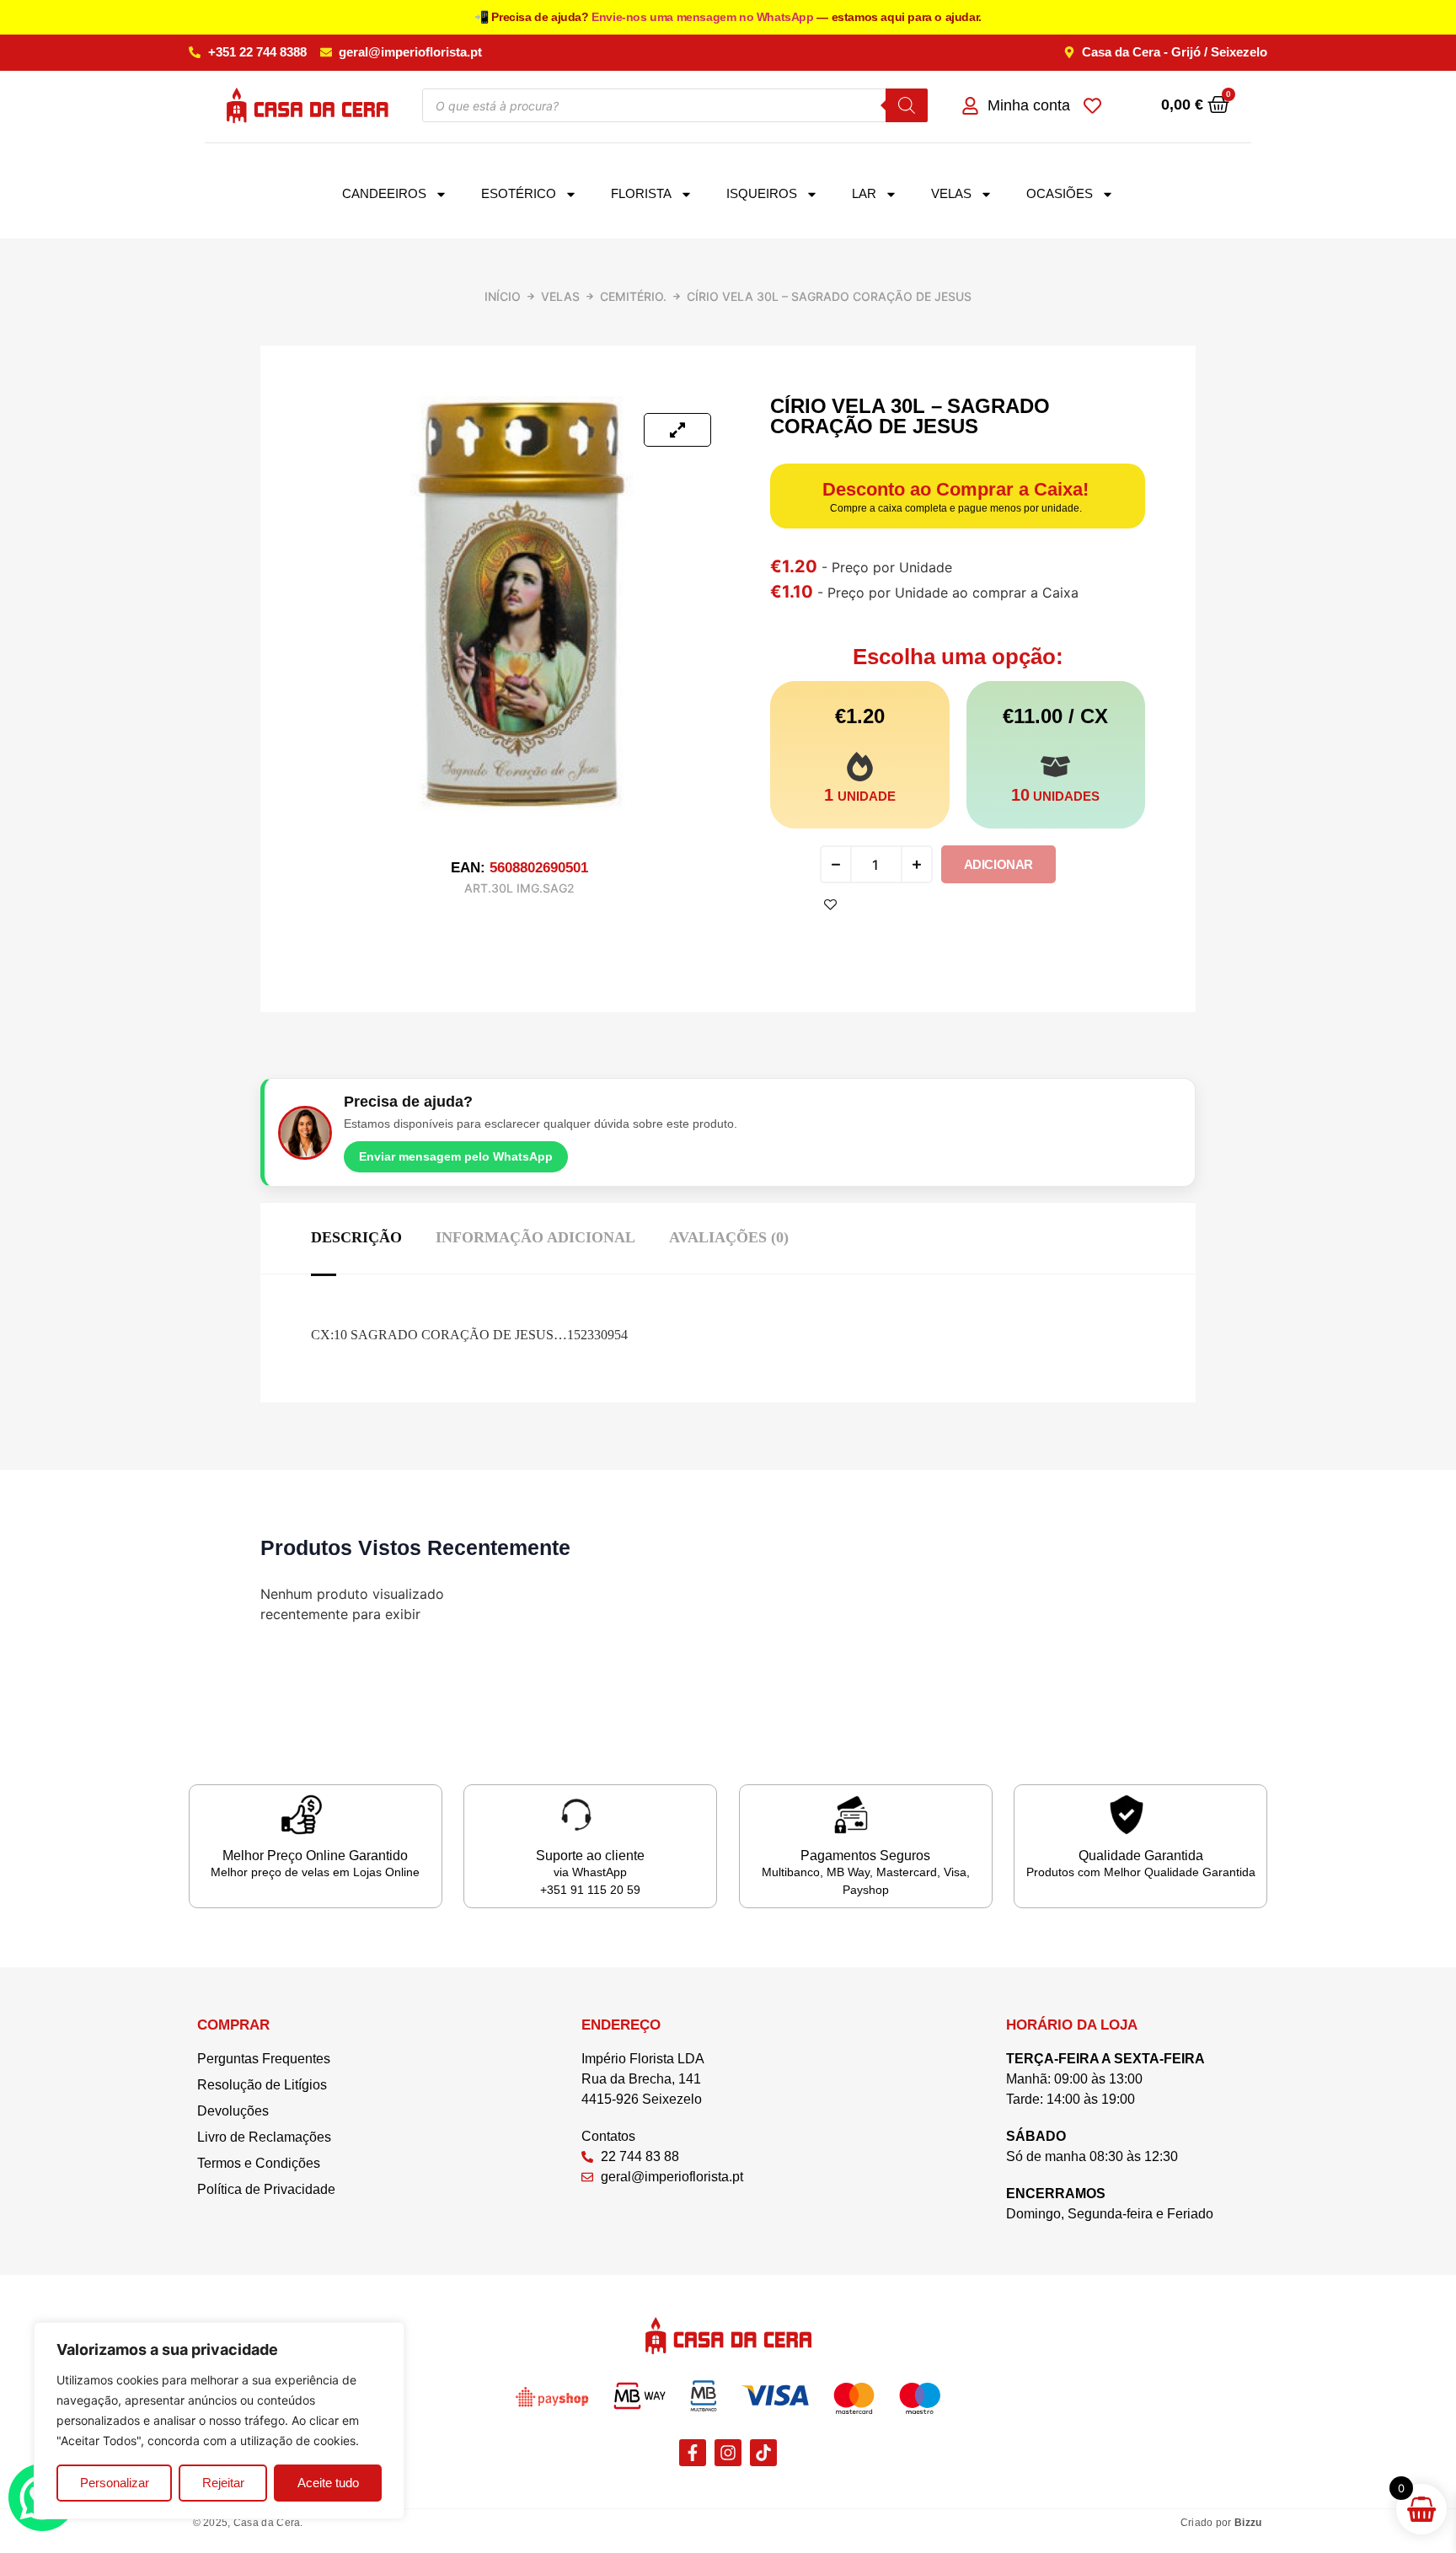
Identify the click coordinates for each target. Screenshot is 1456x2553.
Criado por (1221, 2523)
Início (503, 296)
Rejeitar (223, 2483)
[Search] (907, 105)
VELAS (951, 193)
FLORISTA (641, 193)
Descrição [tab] (356, 1237)
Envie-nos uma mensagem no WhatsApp (704, 17)
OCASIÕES (1060, 193)
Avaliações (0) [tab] (729, 1237)
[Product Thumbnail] (677, 430)
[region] (219, 2421)
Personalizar (115, 2483)
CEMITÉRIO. (633, 296)
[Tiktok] (763, 2453)
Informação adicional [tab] (535, 1237)
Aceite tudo (328, 2483)
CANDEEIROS (384, 193)
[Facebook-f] (693, 2453)
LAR (864, 193)
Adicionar (998, 864)
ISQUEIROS (762, 193)
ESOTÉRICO (519, 193)
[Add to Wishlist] (830, 905)
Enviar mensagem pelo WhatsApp (456, 1156)
